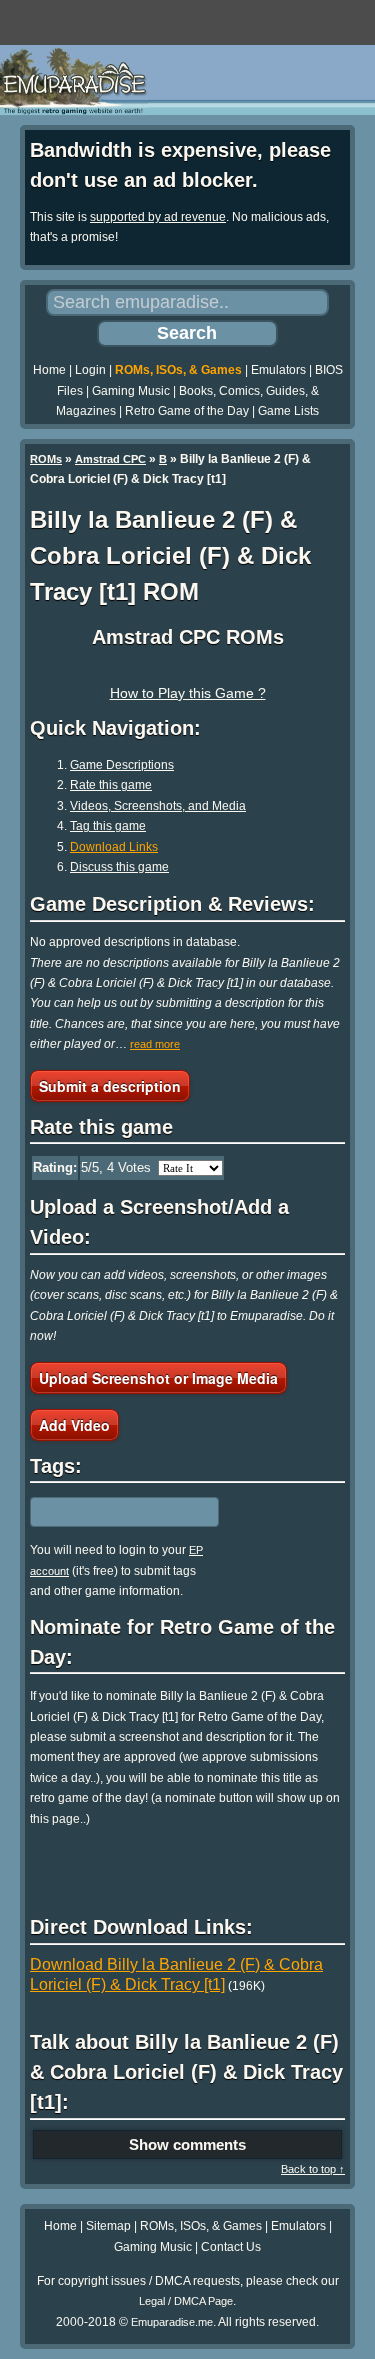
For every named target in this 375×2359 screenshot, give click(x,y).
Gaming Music (131, 391)
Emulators (278, 370)
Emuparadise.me (172, 2322)
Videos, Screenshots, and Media (158, 806)
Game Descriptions (122, 765)
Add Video (74, 1425)
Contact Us (231, 2247)
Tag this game (108, 826)
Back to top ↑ (313, 2169)
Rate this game (111, 785)
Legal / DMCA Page (186, 2301)
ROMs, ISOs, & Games (178, 370)
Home (49, 370)
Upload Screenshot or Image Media (158, 1378)
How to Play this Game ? (188, 693)
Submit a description (110, 1086)
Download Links (114, 847)
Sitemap (108, 2226)
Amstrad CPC (110, 459)
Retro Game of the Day (187, 411)
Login (90, 370)
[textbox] (117, 1512)
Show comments (187, 2144)
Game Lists (288, 411)
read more (155, 1044)
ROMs (46, 459)
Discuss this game (119, 867)
